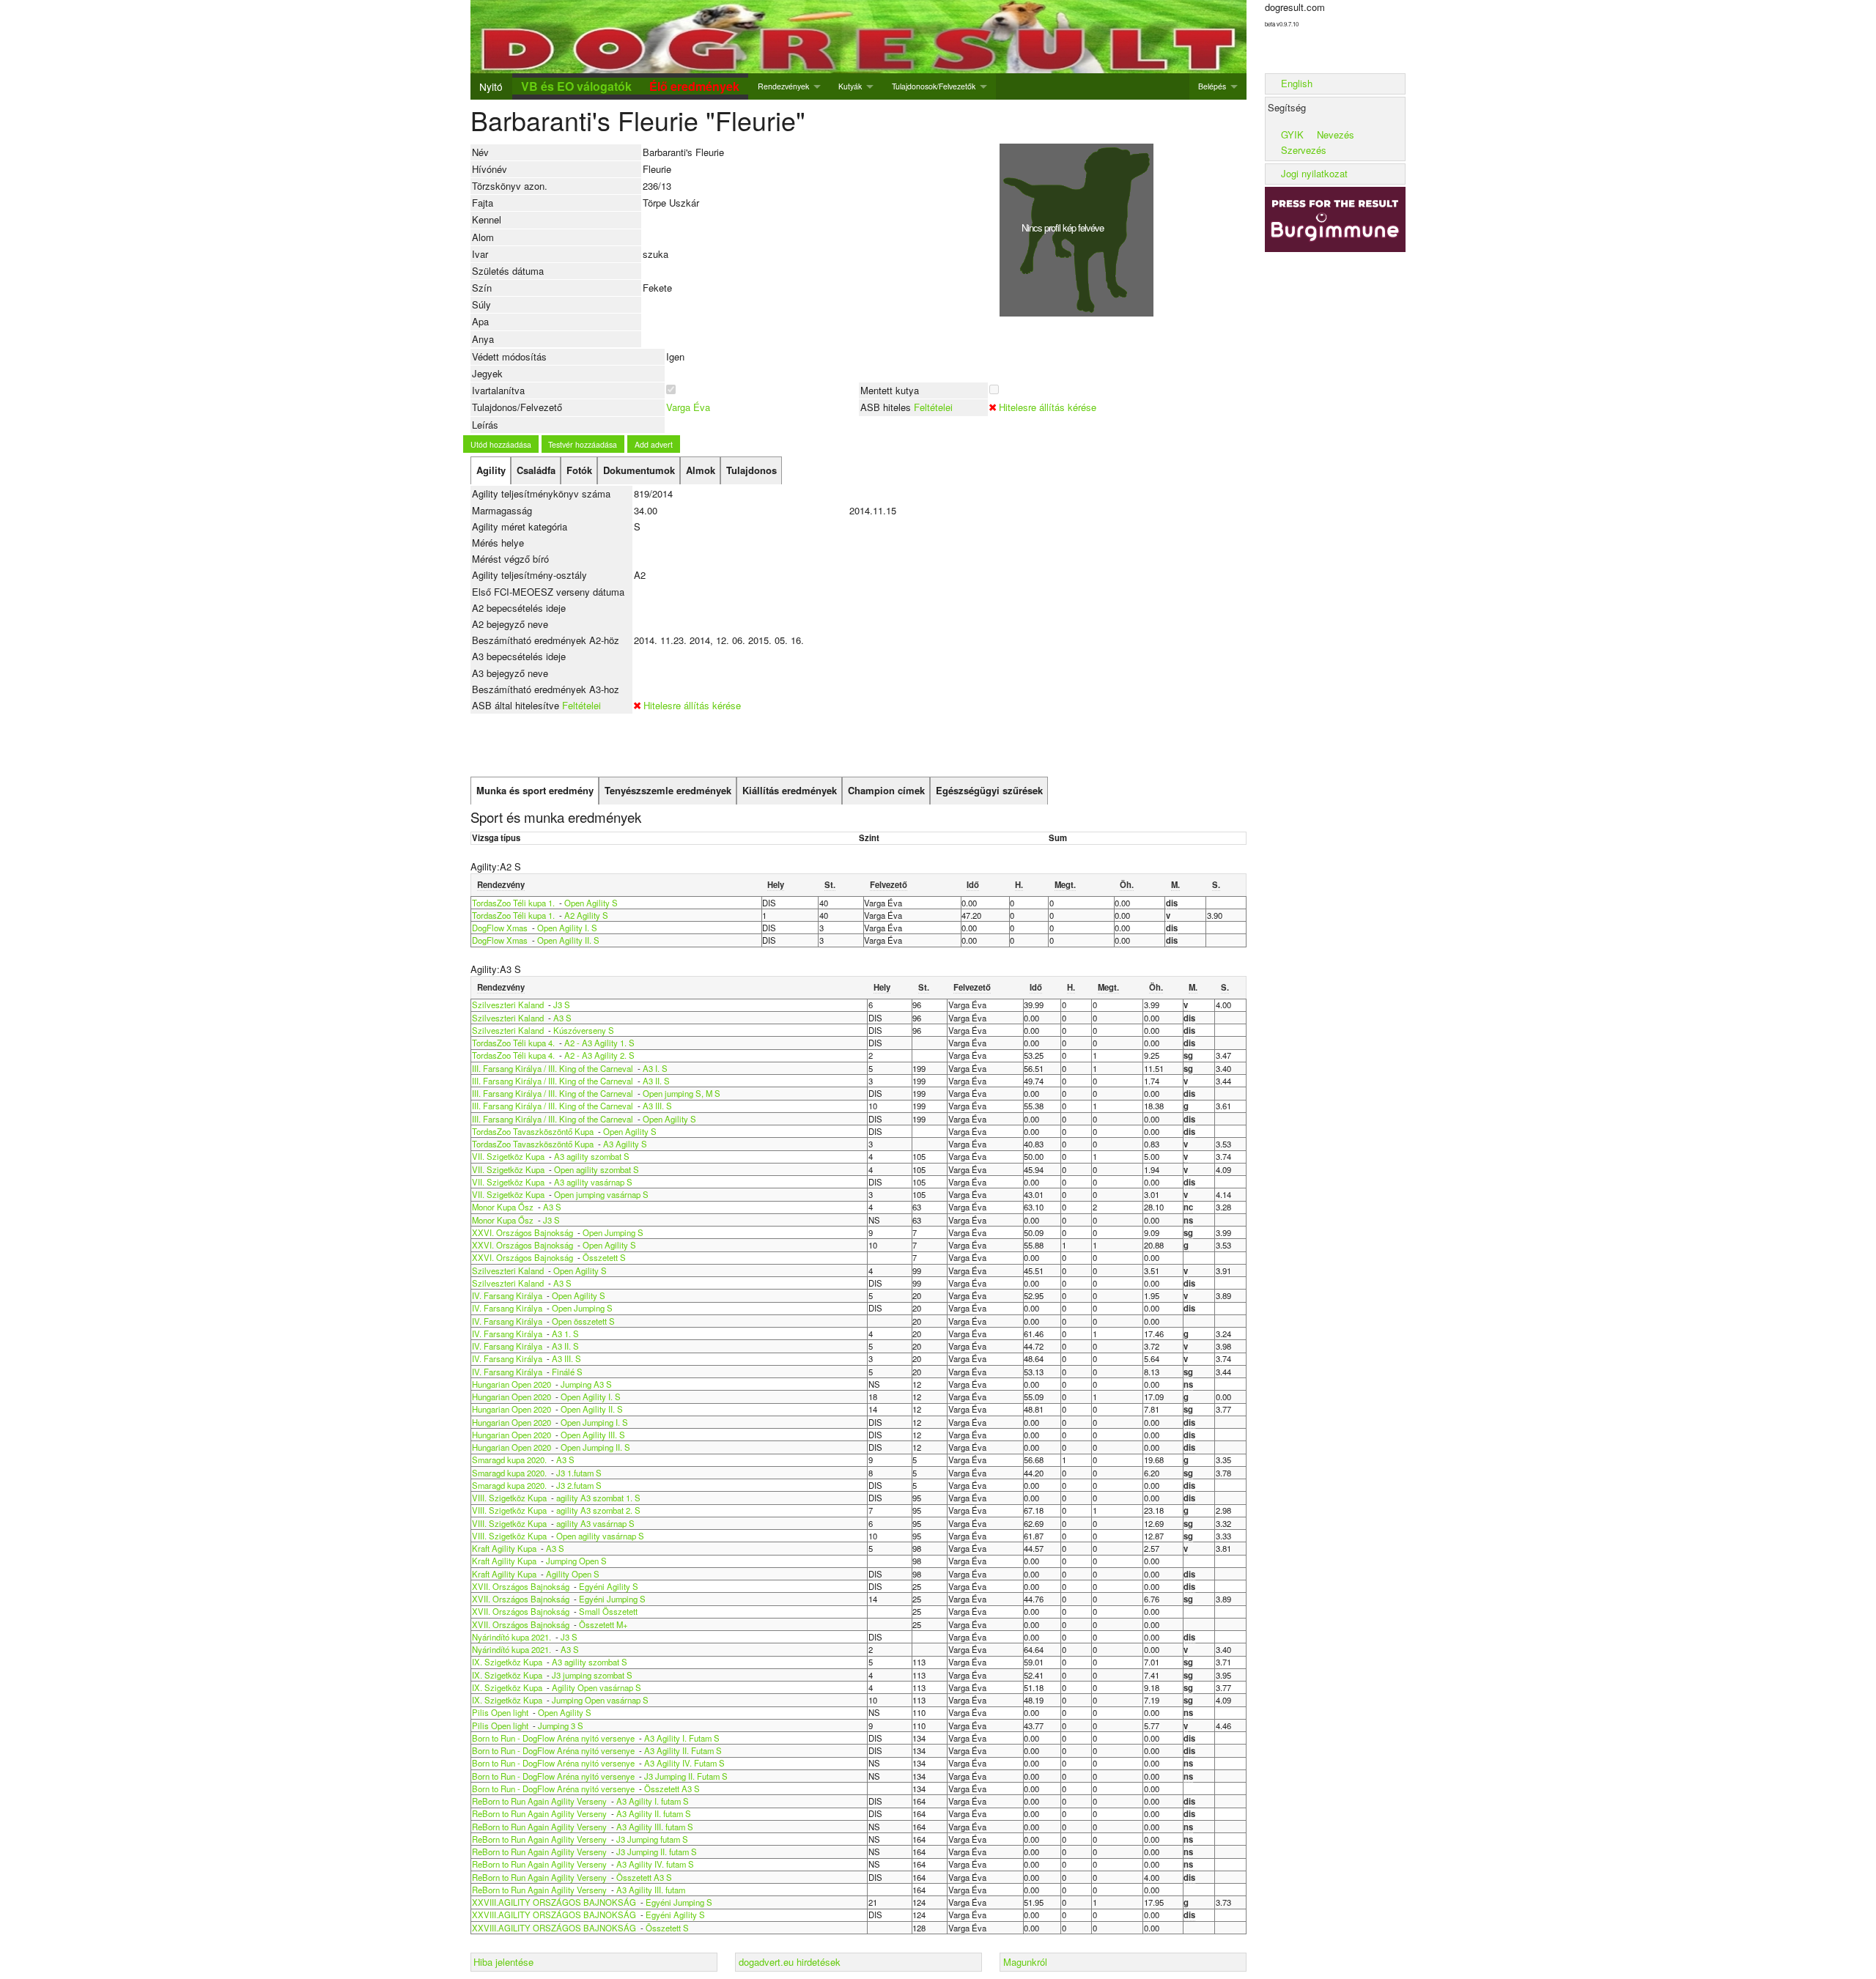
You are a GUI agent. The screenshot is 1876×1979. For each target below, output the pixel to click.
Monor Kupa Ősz (503, 1207)
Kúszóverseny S (584, 1030)
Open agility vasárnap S (600, 1536)
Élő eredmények (694, 86)
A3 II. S (656, 1081)
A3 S (562, 1018)
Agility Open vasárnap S (597, 1687)
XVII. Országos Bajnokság (522, 1586)
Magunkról (1025, 1962)
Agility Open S (573, 1574)
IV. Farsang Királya (507, 1295)
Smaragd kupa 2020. (509, 1460)
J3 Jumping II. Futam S (686, 1776)
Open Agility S (591, 903)
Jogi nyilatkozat (1314, 173)
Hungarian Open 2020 (512, 1384)
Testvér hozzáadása (583, 444)
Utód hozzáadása (501, 444)
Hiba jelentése (503, 1962)
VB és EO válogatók (576, 86)
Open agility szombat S (597, 1169)
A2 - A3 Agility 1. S (599, 1043)
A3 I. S (655, 1068)
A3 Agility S (625, 1144)
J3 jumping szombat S (592, 1675)
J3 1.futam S (579, 1473)
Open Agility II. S (568, 940)
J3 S (562, 1005)
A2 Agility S (586, 915)
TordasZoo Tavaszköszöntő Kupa (533, 1131)
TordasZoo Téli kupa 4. (513, 1043)
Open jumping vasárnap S (601, 1194)
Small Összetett (608, 1611)
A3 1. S (565, 1333)
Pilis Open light (500, 1712)
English (1297, 83)
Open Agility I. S (567, 928)
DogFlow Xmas (500, 928)
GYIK (1292, 134)
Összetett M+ (603, 1624)
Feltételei (933, 407)
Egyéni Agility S (609, 1586)
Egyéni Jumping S (612, 1599)
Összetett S (604, 1257)
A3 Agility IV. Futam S (684, 1763)
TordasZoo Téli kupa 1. (513, 903)
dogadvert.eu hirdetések (790, 1962)
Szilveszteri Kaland (508, 1005)
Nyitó (491, 86)
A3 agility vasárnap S (593, 1182)
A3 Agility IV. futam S (655, 1864)
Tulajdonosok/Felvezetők (934, 86)
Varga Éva (688, 407)
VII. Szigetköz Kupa (508, 1156)
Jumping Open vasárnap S (600, 1700)
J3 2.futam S (579, 1485)
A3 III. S (657, 1106)
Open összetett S (583, 1321)
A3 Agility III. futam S (655, 1827)
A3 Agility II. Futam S (683, 1750)
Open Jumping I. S (594, 1422)
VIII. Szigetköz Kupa (509, 1498)
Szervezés (1304, 150)
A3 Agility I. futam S (653, 1801)
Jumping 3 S (561, 1725)
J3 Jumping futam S (652, 1839)
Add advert (654, 444)
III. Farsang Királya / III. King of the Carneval (553, 1068)
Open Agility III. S (593, 1435)
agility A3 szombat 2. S (598, 1510)
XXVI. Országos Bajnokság (524, 1232)
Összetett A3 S (672, 1789)
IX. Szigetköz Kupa (507, 1662)
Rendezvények (783, 86)
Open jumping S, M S (682, 1093)
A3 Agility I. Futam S (682, 1738)
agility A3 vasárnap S (595, 1523)
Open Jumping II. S (595, 1447)
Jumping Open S (576, 1561)
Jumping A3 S (586, 1384)
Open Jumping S (613, 1232)
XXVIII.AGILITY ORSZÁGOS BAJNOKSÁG (554, 1902)
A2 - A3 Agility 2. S (599, 1055)
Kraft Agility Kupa (504, 1548)
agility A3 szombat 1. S (598, 1498)
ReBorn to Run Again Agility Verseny (540, 1801)
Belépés (1212, 86)
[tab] (491, 470)
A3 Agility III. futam (651, 1890)
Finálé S (567, 1372)
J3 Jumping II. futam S (657, 1852)
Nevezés (1336, 134)
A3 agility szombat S (592, 1156)
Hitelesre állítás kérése (1048, 407)
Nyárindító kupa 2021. (512, 1637)
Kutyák (850, 86)
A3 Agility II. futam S (654, 1813)
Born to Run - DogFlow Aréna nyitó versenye (553, 1738)
